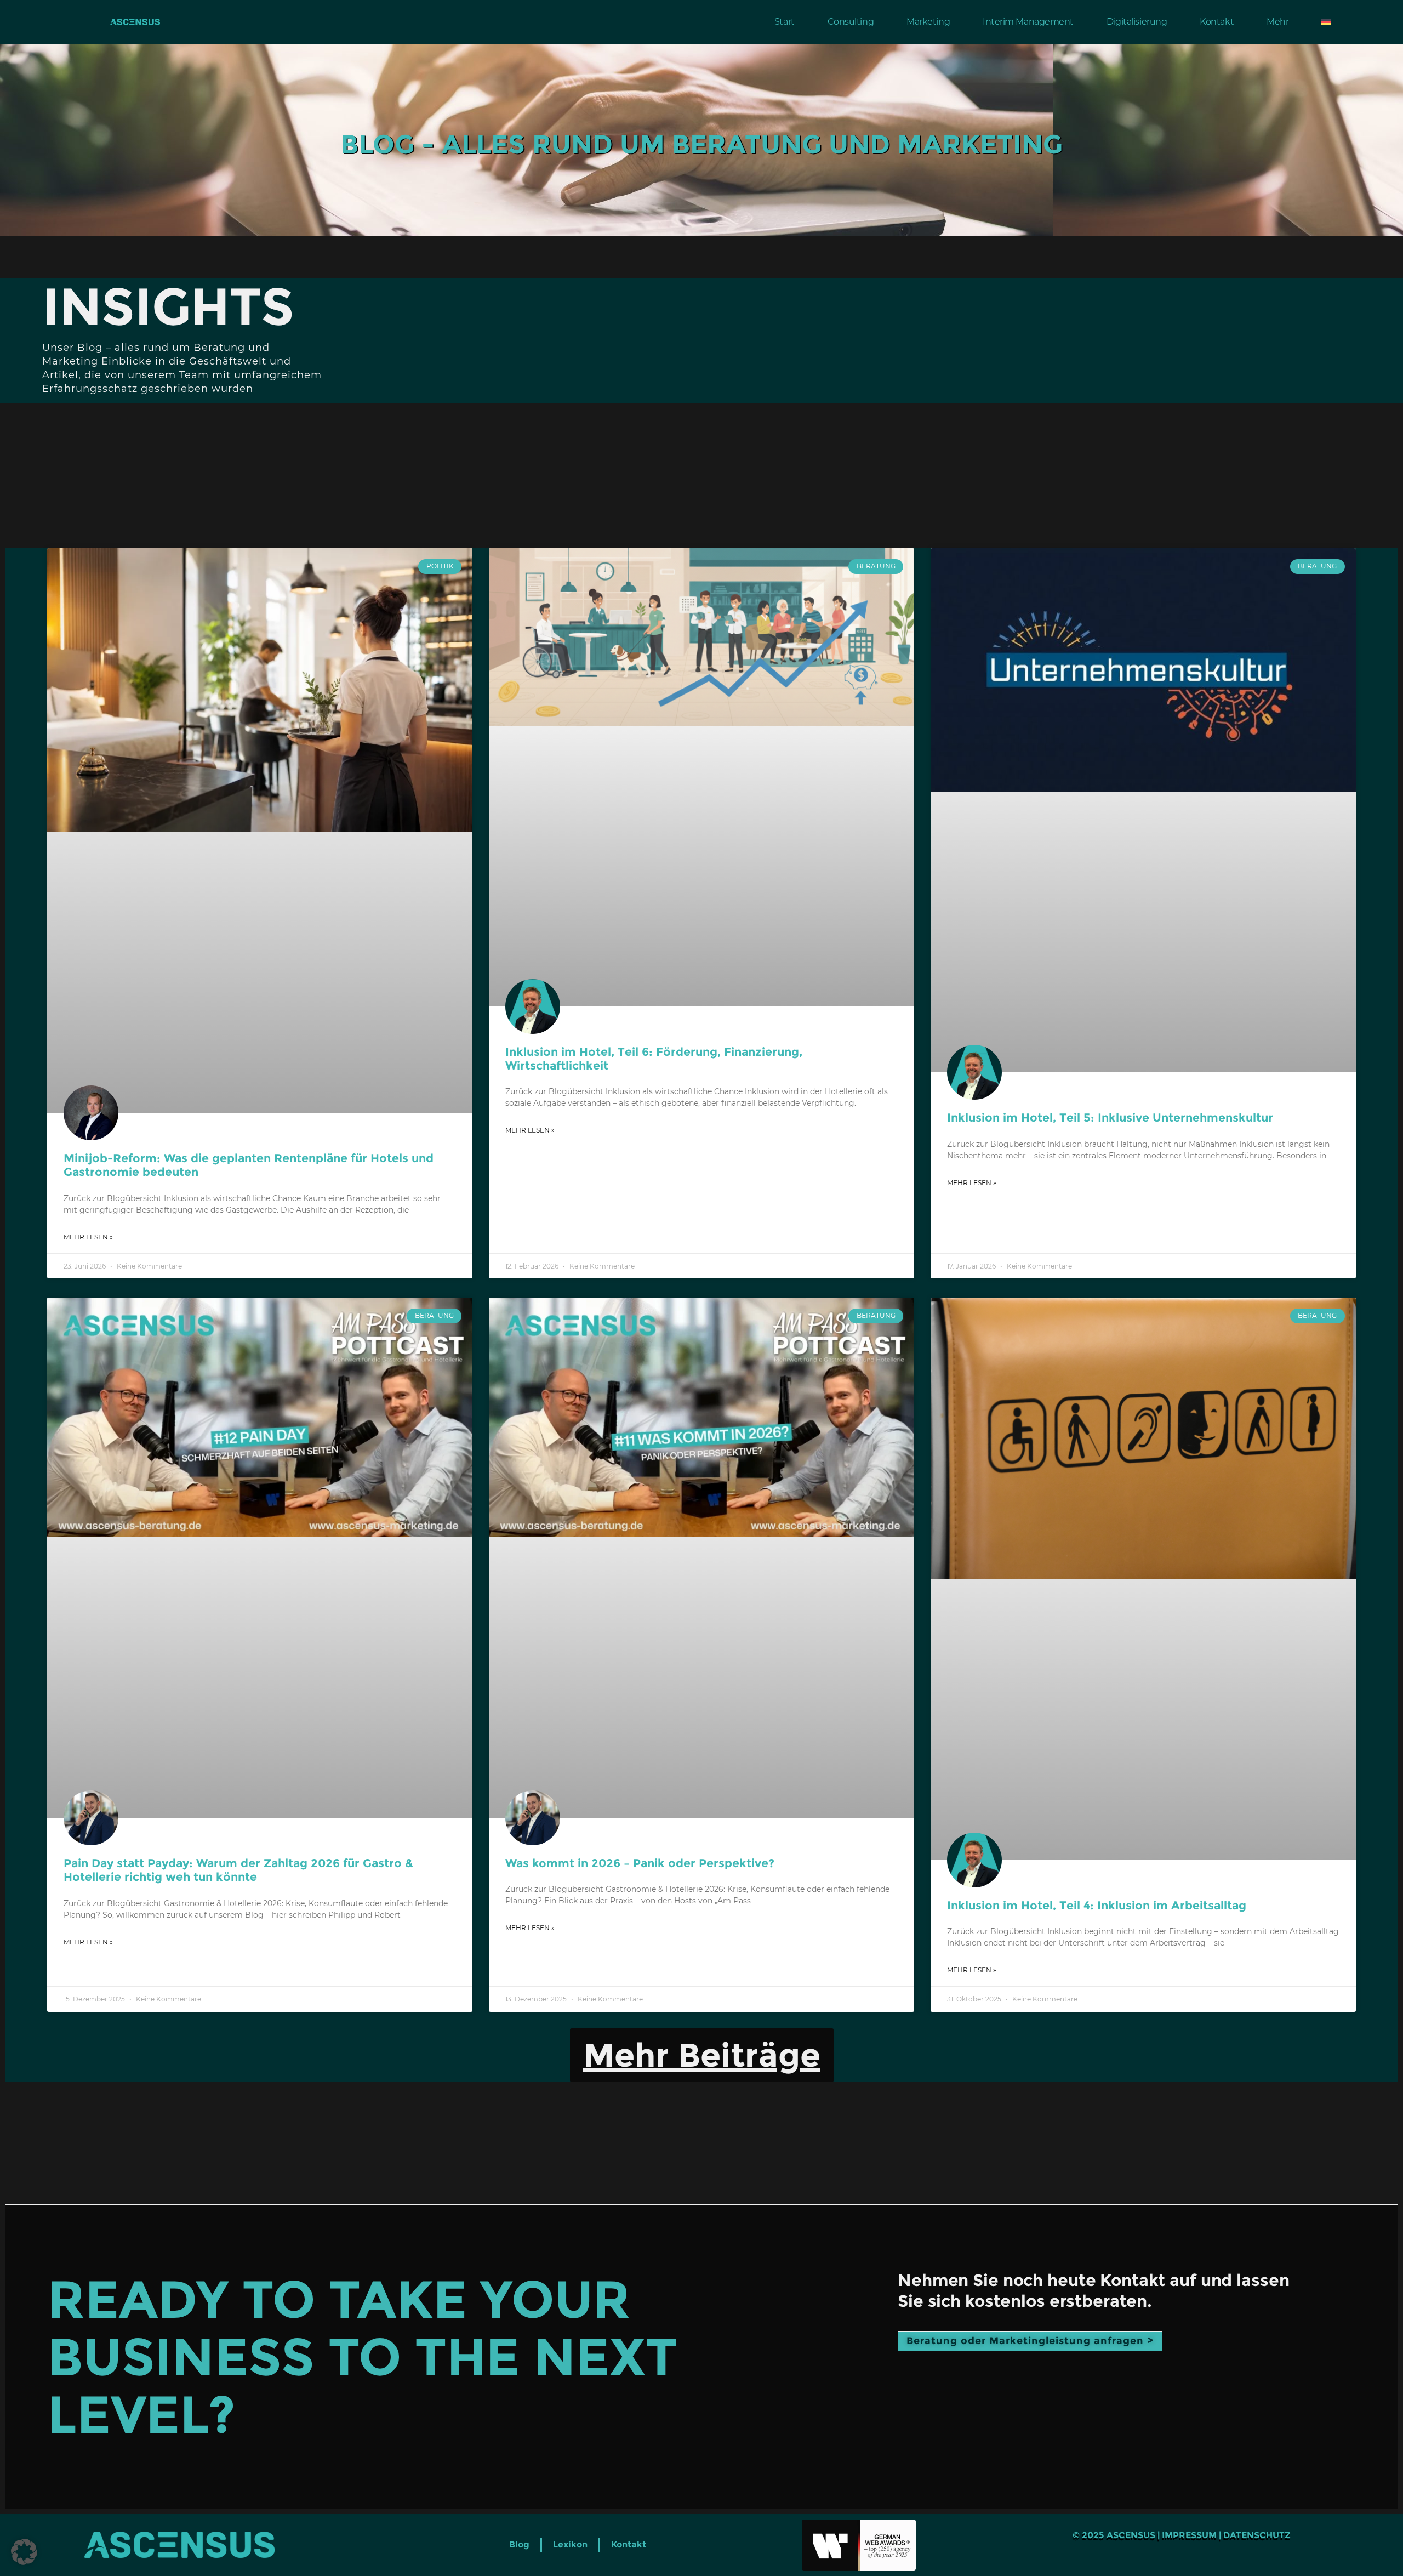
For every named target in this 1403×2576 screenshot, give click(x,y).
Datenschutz (1257, 2535)
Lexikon (570, 2544)
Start (785, 22)
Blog (519, 2544)
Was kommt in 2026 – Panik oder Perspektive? (640, 1863)
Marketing (928, 22)
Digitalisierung (1137, 22)
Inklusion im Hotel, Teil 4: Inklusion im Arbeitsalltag (1097, 1905)
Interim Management (1028, 22)
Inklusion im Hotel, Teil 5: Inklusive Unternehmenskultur (1110, 1118)
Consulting (851, 22)
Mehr (1277, 22)
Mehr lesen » (88, 1237)
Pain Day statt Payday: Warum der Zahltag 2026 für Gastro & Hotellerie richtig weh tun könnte (238, 1870)
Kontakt (1217, 22)
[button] (702, 2055)
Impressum (1189, 2535)
